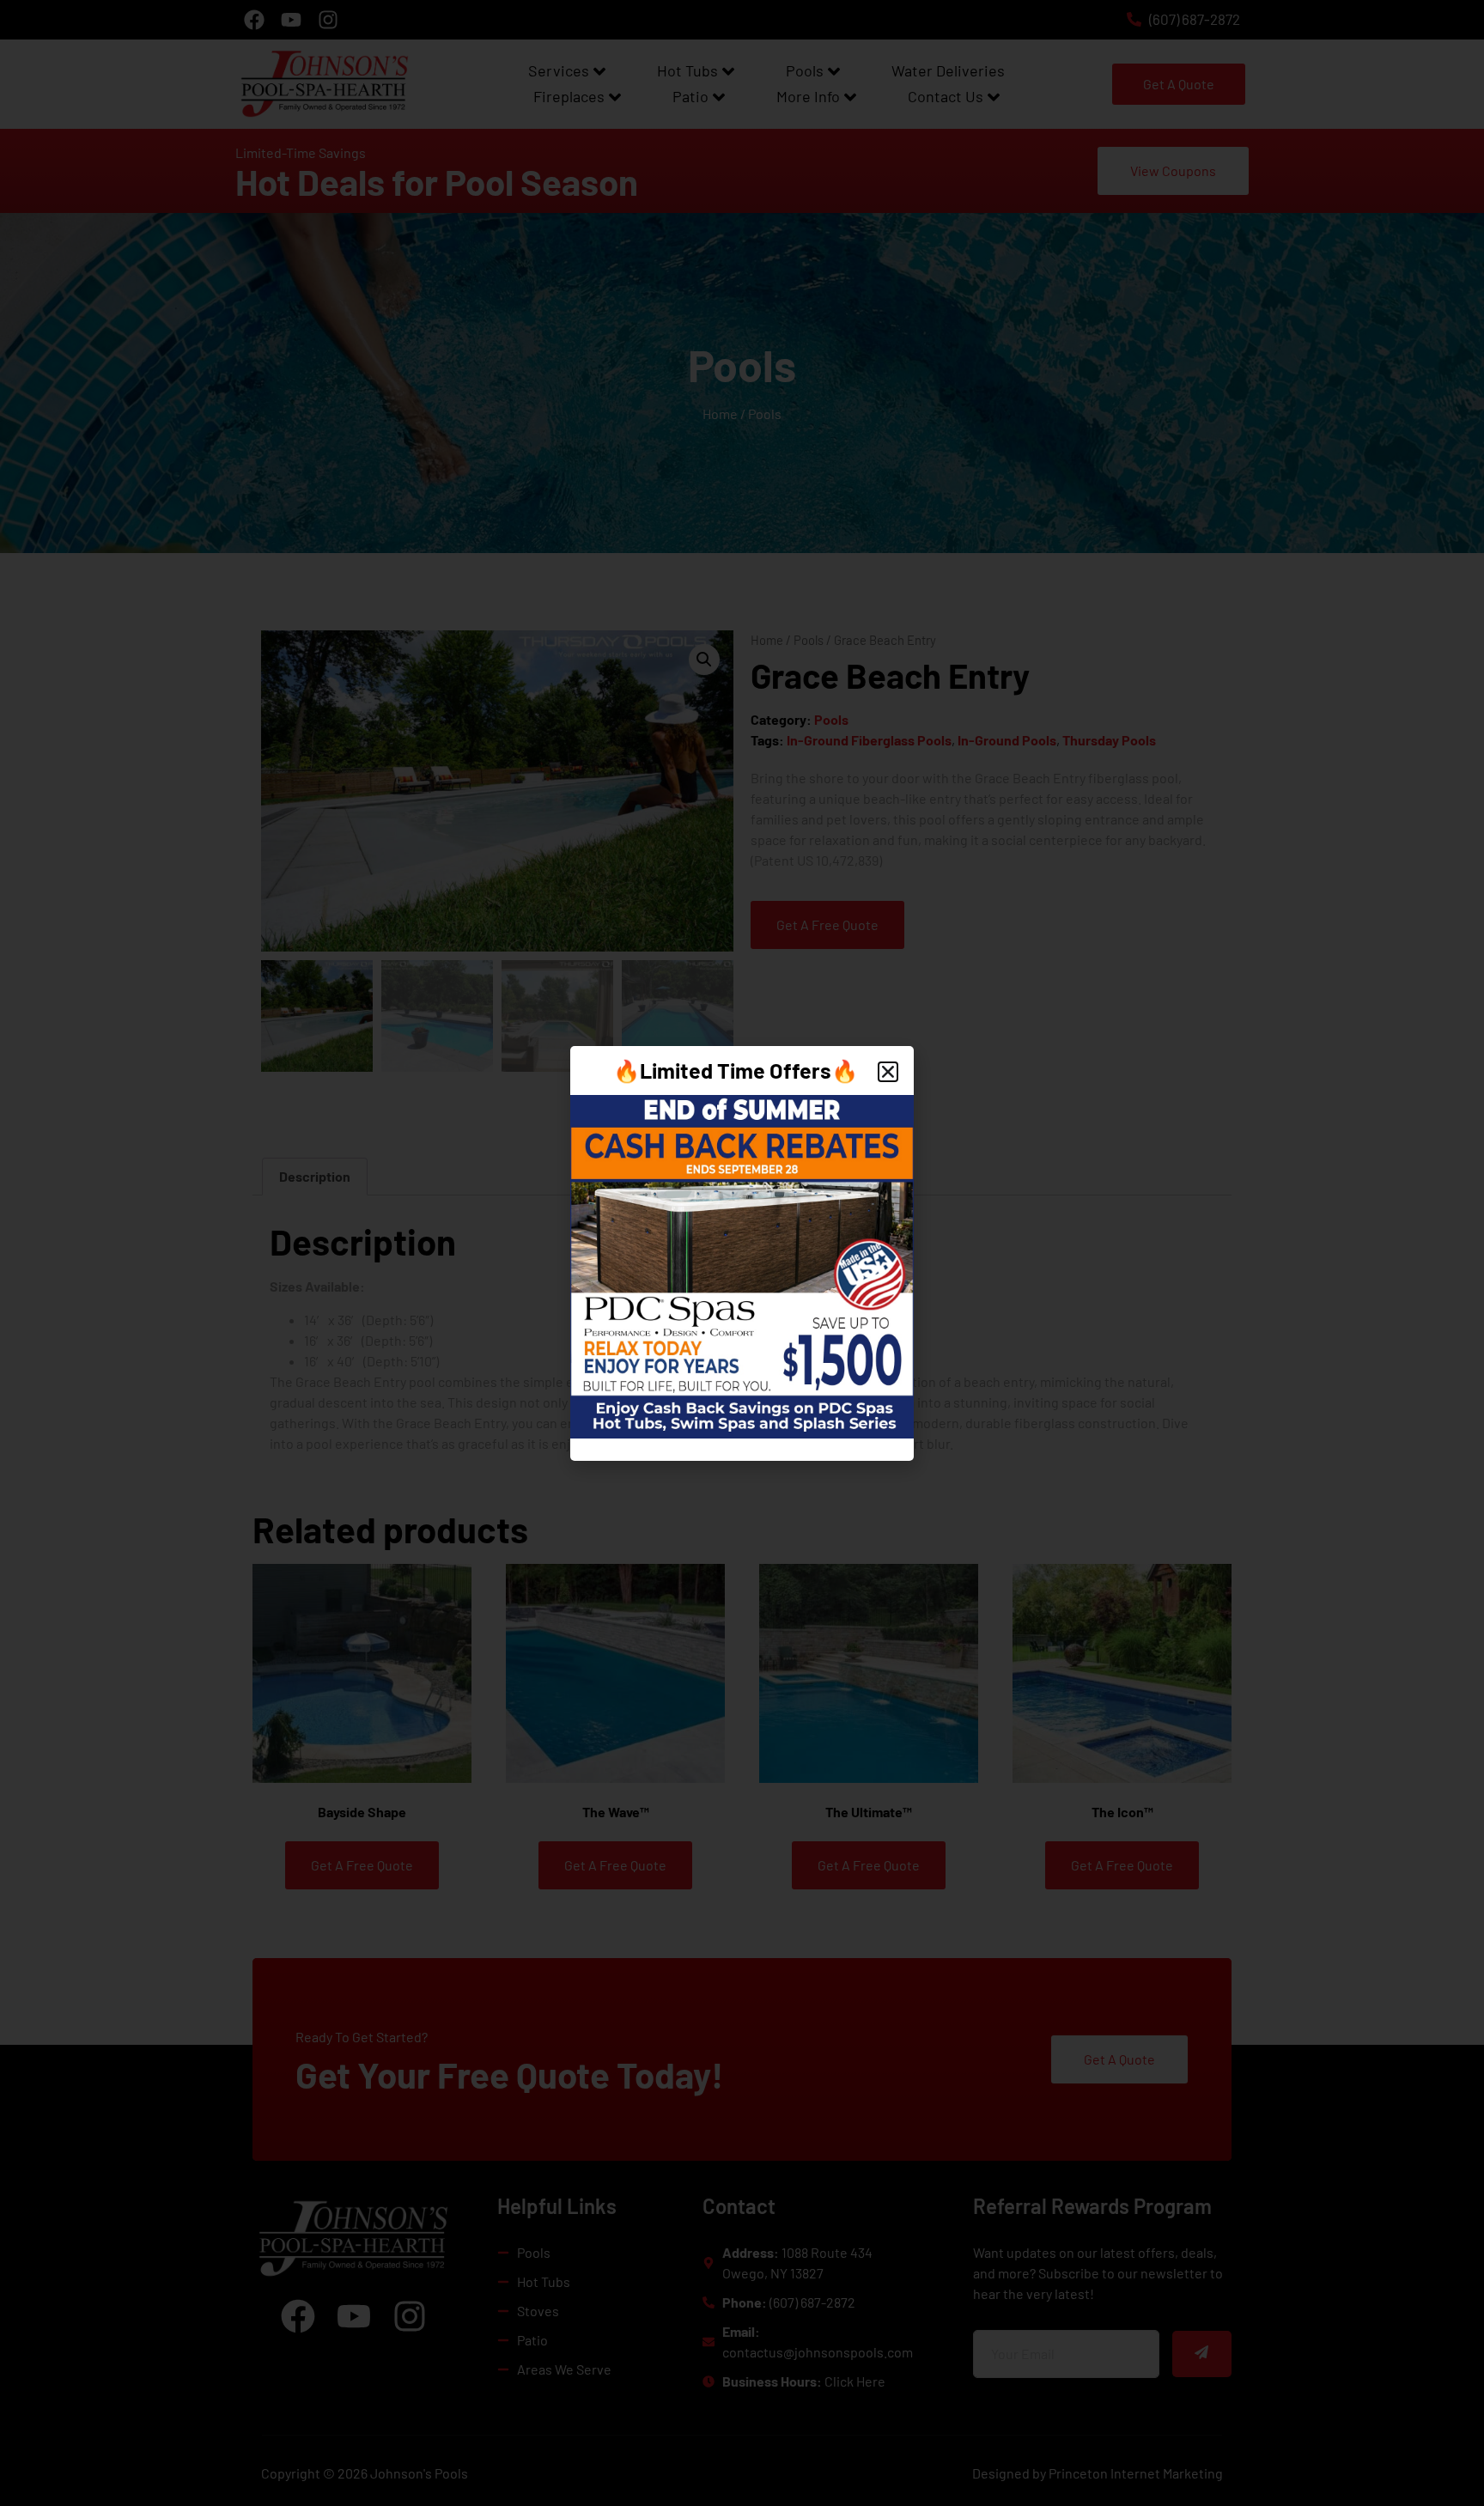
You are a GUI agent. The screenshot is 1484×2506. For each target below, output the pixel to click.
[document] (742, 1253)
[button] (888, 1072)
